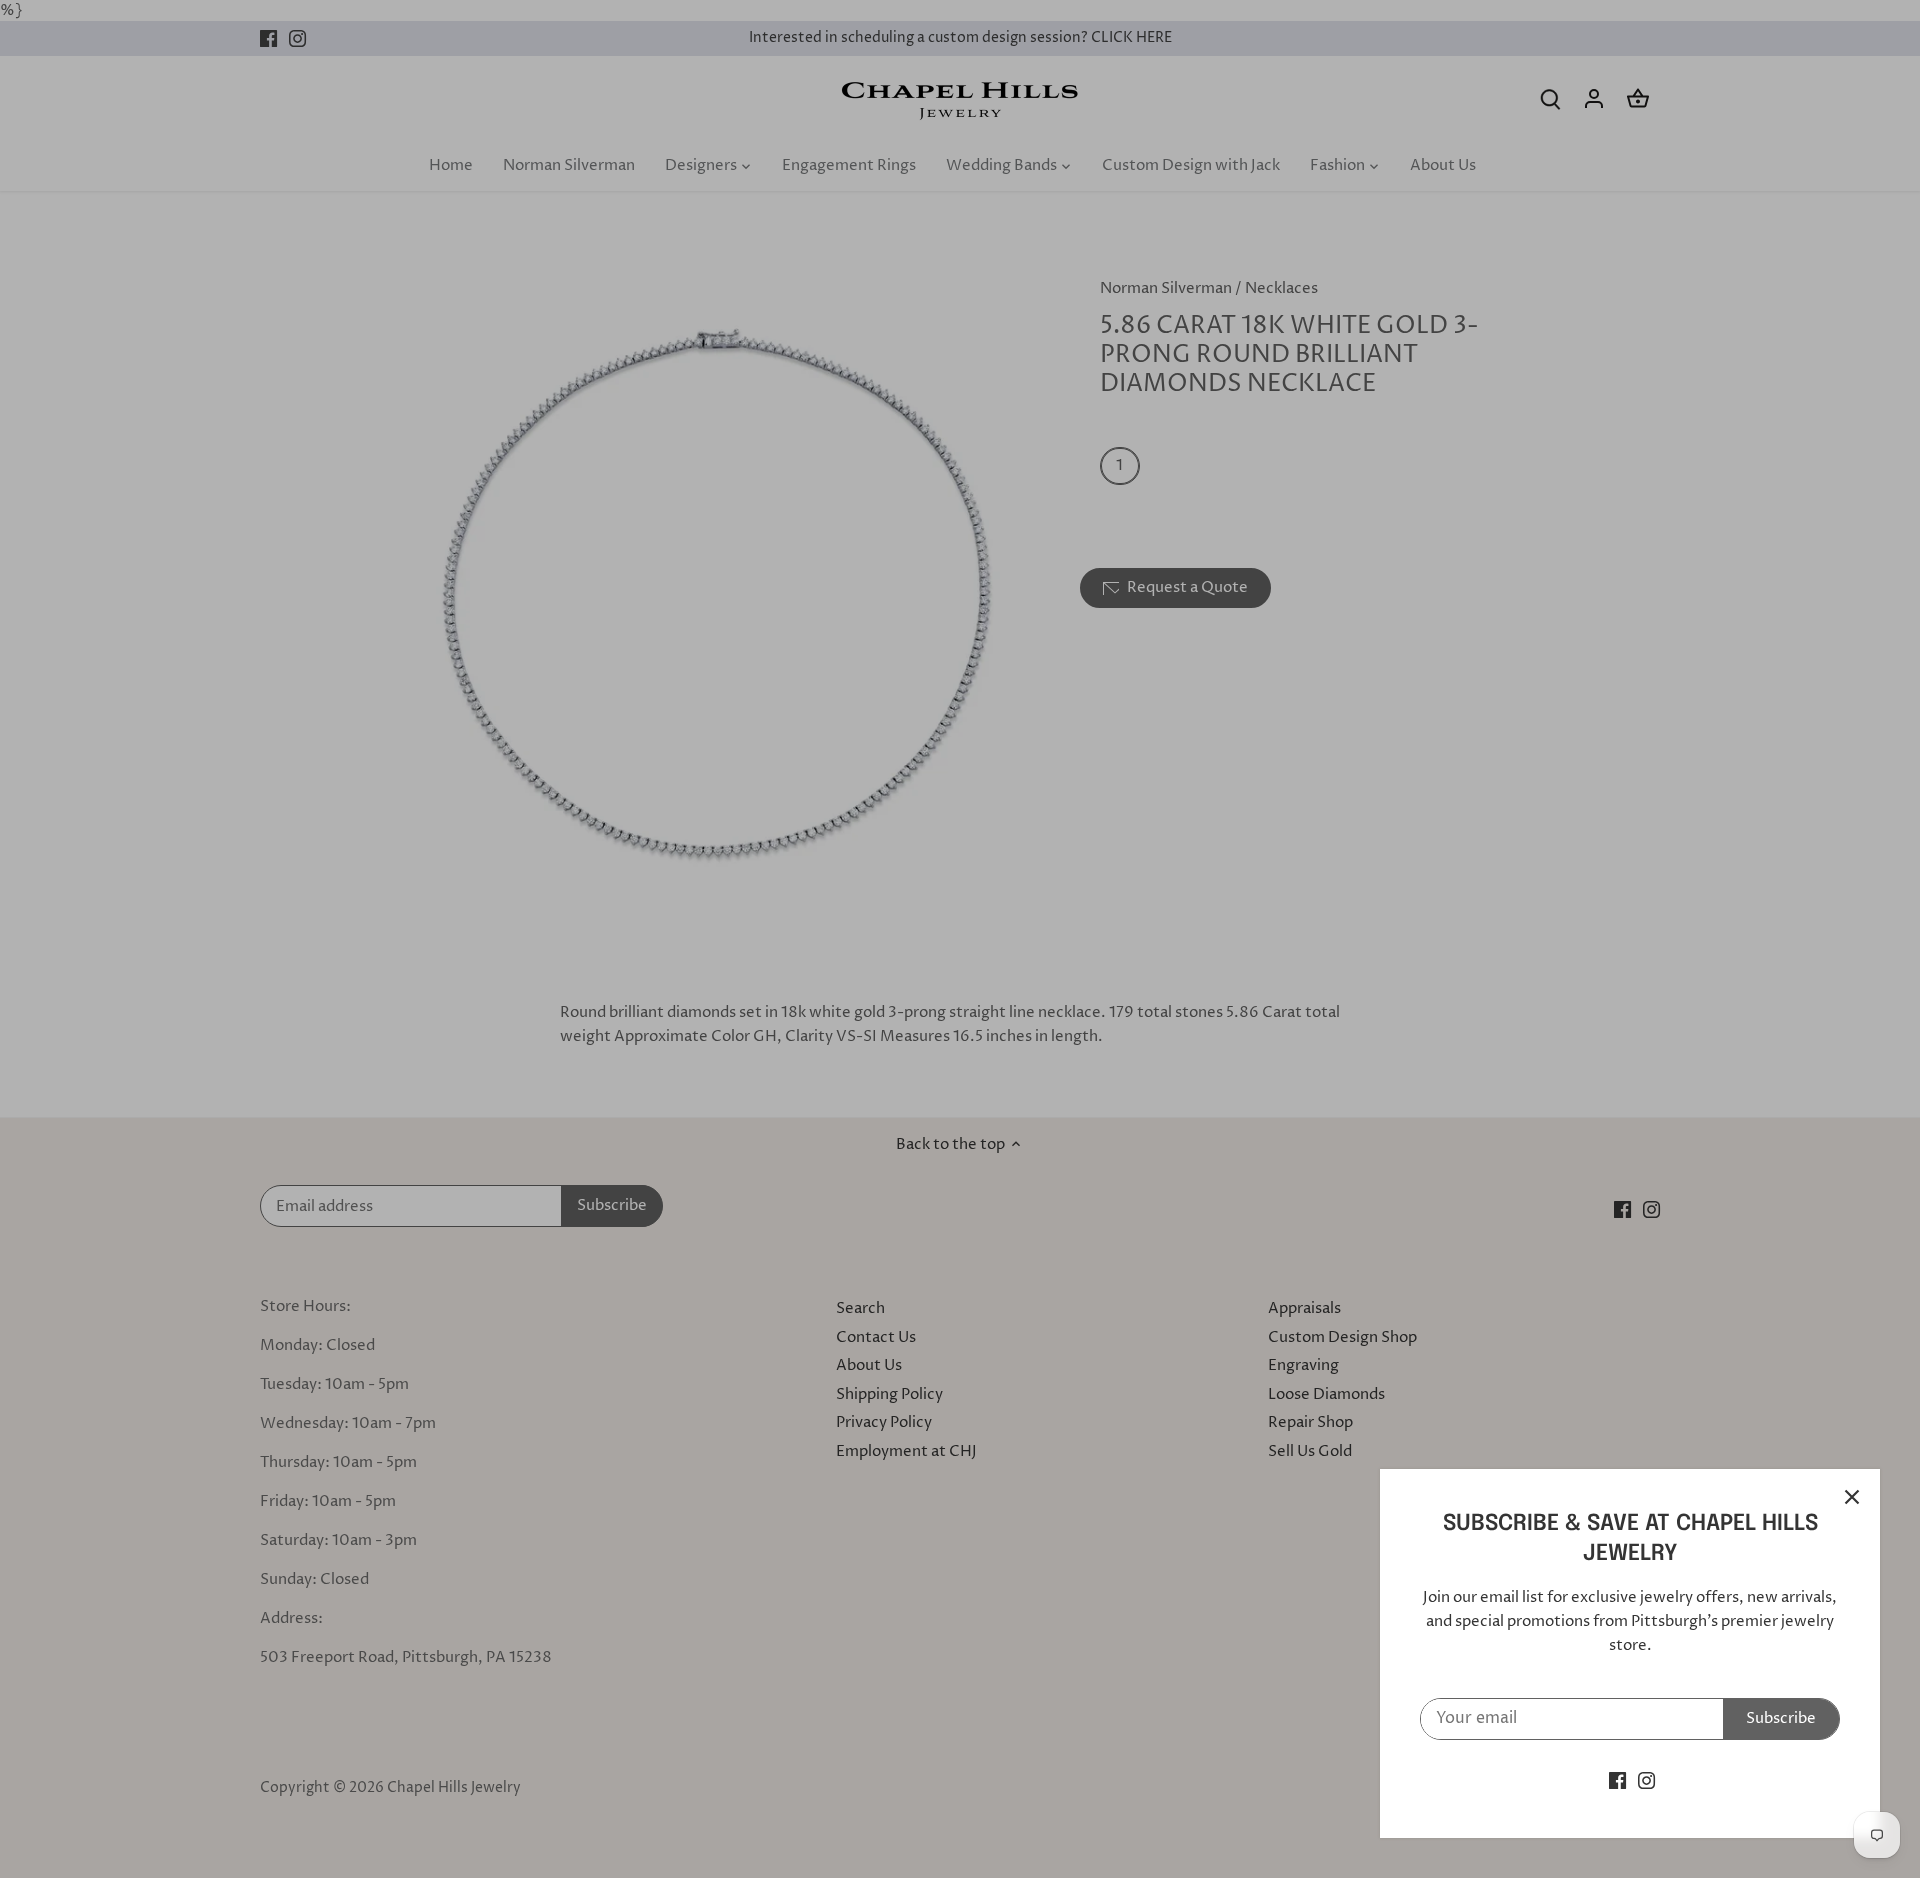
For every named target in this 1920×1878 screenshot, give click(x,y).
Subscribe (1781, 1718)
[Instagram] (1646, 1780)
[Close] (1852, 1497)
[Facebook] (1617, 1780)
